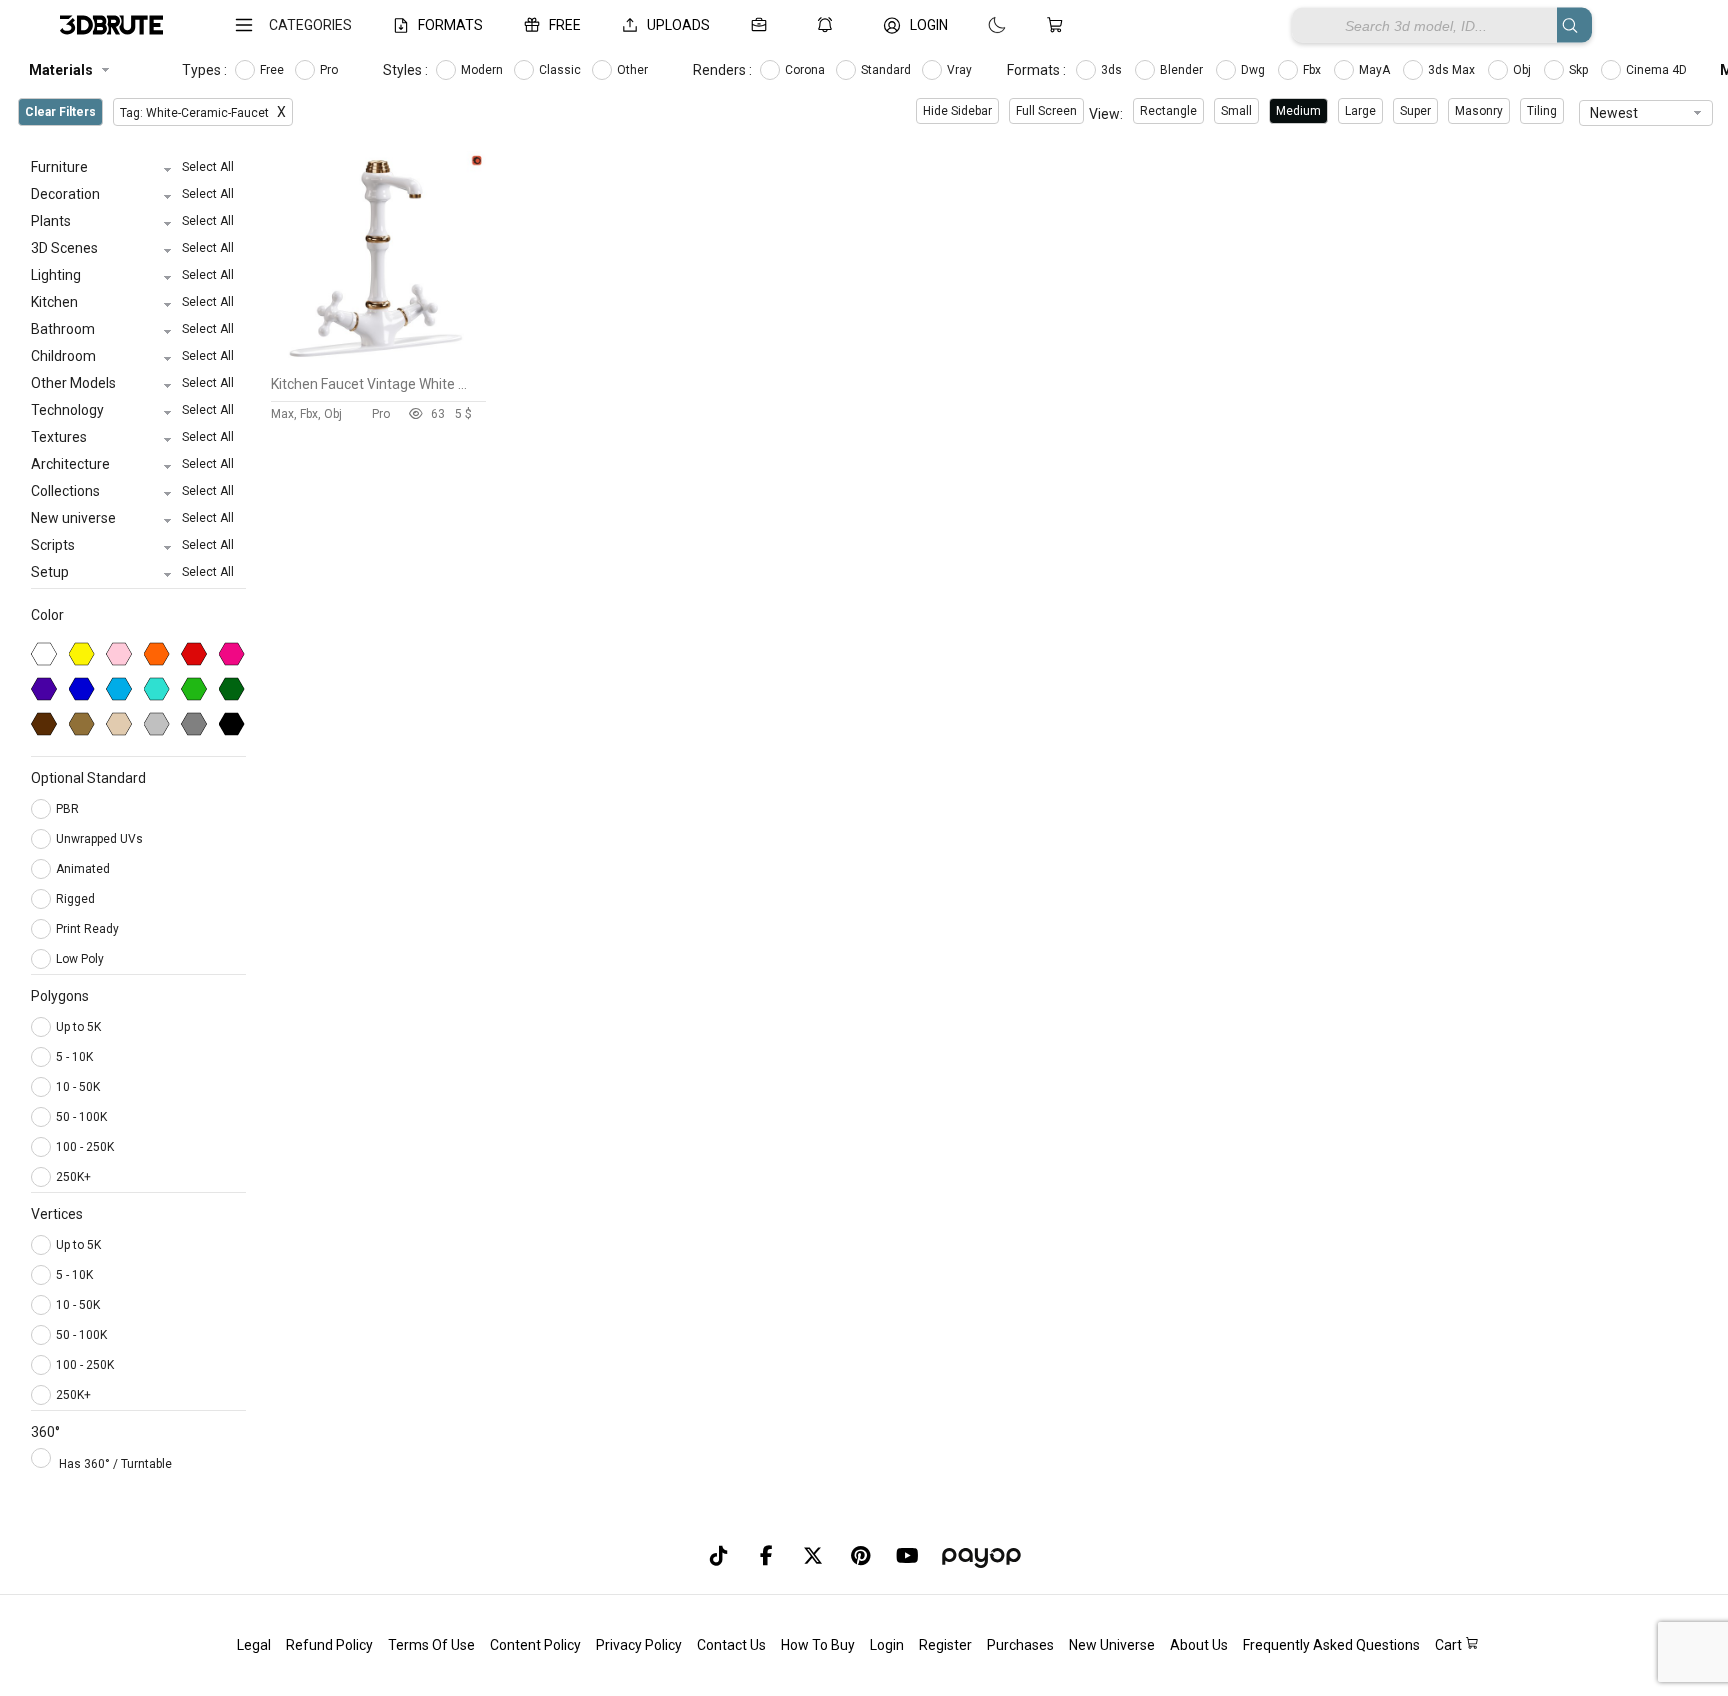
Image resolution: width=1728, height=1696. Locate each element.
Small (1236, 111)
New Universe (1112, 1645)
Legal (254, 1645)
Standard (887, 70)
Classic (561, 70)
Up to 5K (78, 1027)
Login (887, 1645)
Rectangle (1168, 111)
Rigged (77, 899)
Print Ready (89, 929)
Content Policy (535, 1645)
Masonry (1479, 111)
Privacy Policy (639, 1645)
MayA (1376, 70)
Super (1415, 111)
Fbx (1313, 70)
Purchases (1020, 1645)
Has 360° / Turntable (115, 1464)
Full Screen (1046, 111)
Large (1360, 111)
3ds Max (1453, 70)
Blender (1183, 70)
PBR (69, 809)
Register (945, 1645)
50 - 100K (81, 1117)
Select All (208, 167)
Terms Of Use (431, 1645)
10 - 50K (78, 1087)
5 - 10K (74, 1057)
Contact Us (731, 1645)
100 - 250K (85, 1147)
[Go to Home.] (111, 25)
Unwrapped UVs (101, 839)
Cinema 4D (1658, 70)
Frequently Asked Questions (1331, 1645)
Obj (1523, 70)
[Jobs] (763, 25)
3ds (1113, 70)
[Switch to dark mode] (977, 25)
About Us (1199, 1645)
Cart (1450, 1645)
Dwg (1254, 70)
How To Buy (818, 1645)
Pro (330, 70)
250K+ (73, 1177)
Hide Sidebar (957, 111)
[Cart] (1059, 25)
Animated (84, 869)
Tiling (1542, 111)
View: (1106, 114)
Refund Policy (329, 1645)
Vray (961, 70)
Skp (1580, 70)
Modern (483, 70)
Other (634, 70)
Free (273, 70)
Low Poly (81, 959)
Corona (806, 70)
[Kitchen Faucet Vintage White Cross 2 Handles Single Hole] (378, 361)
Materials (61, 70)
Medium (1298, 111)
